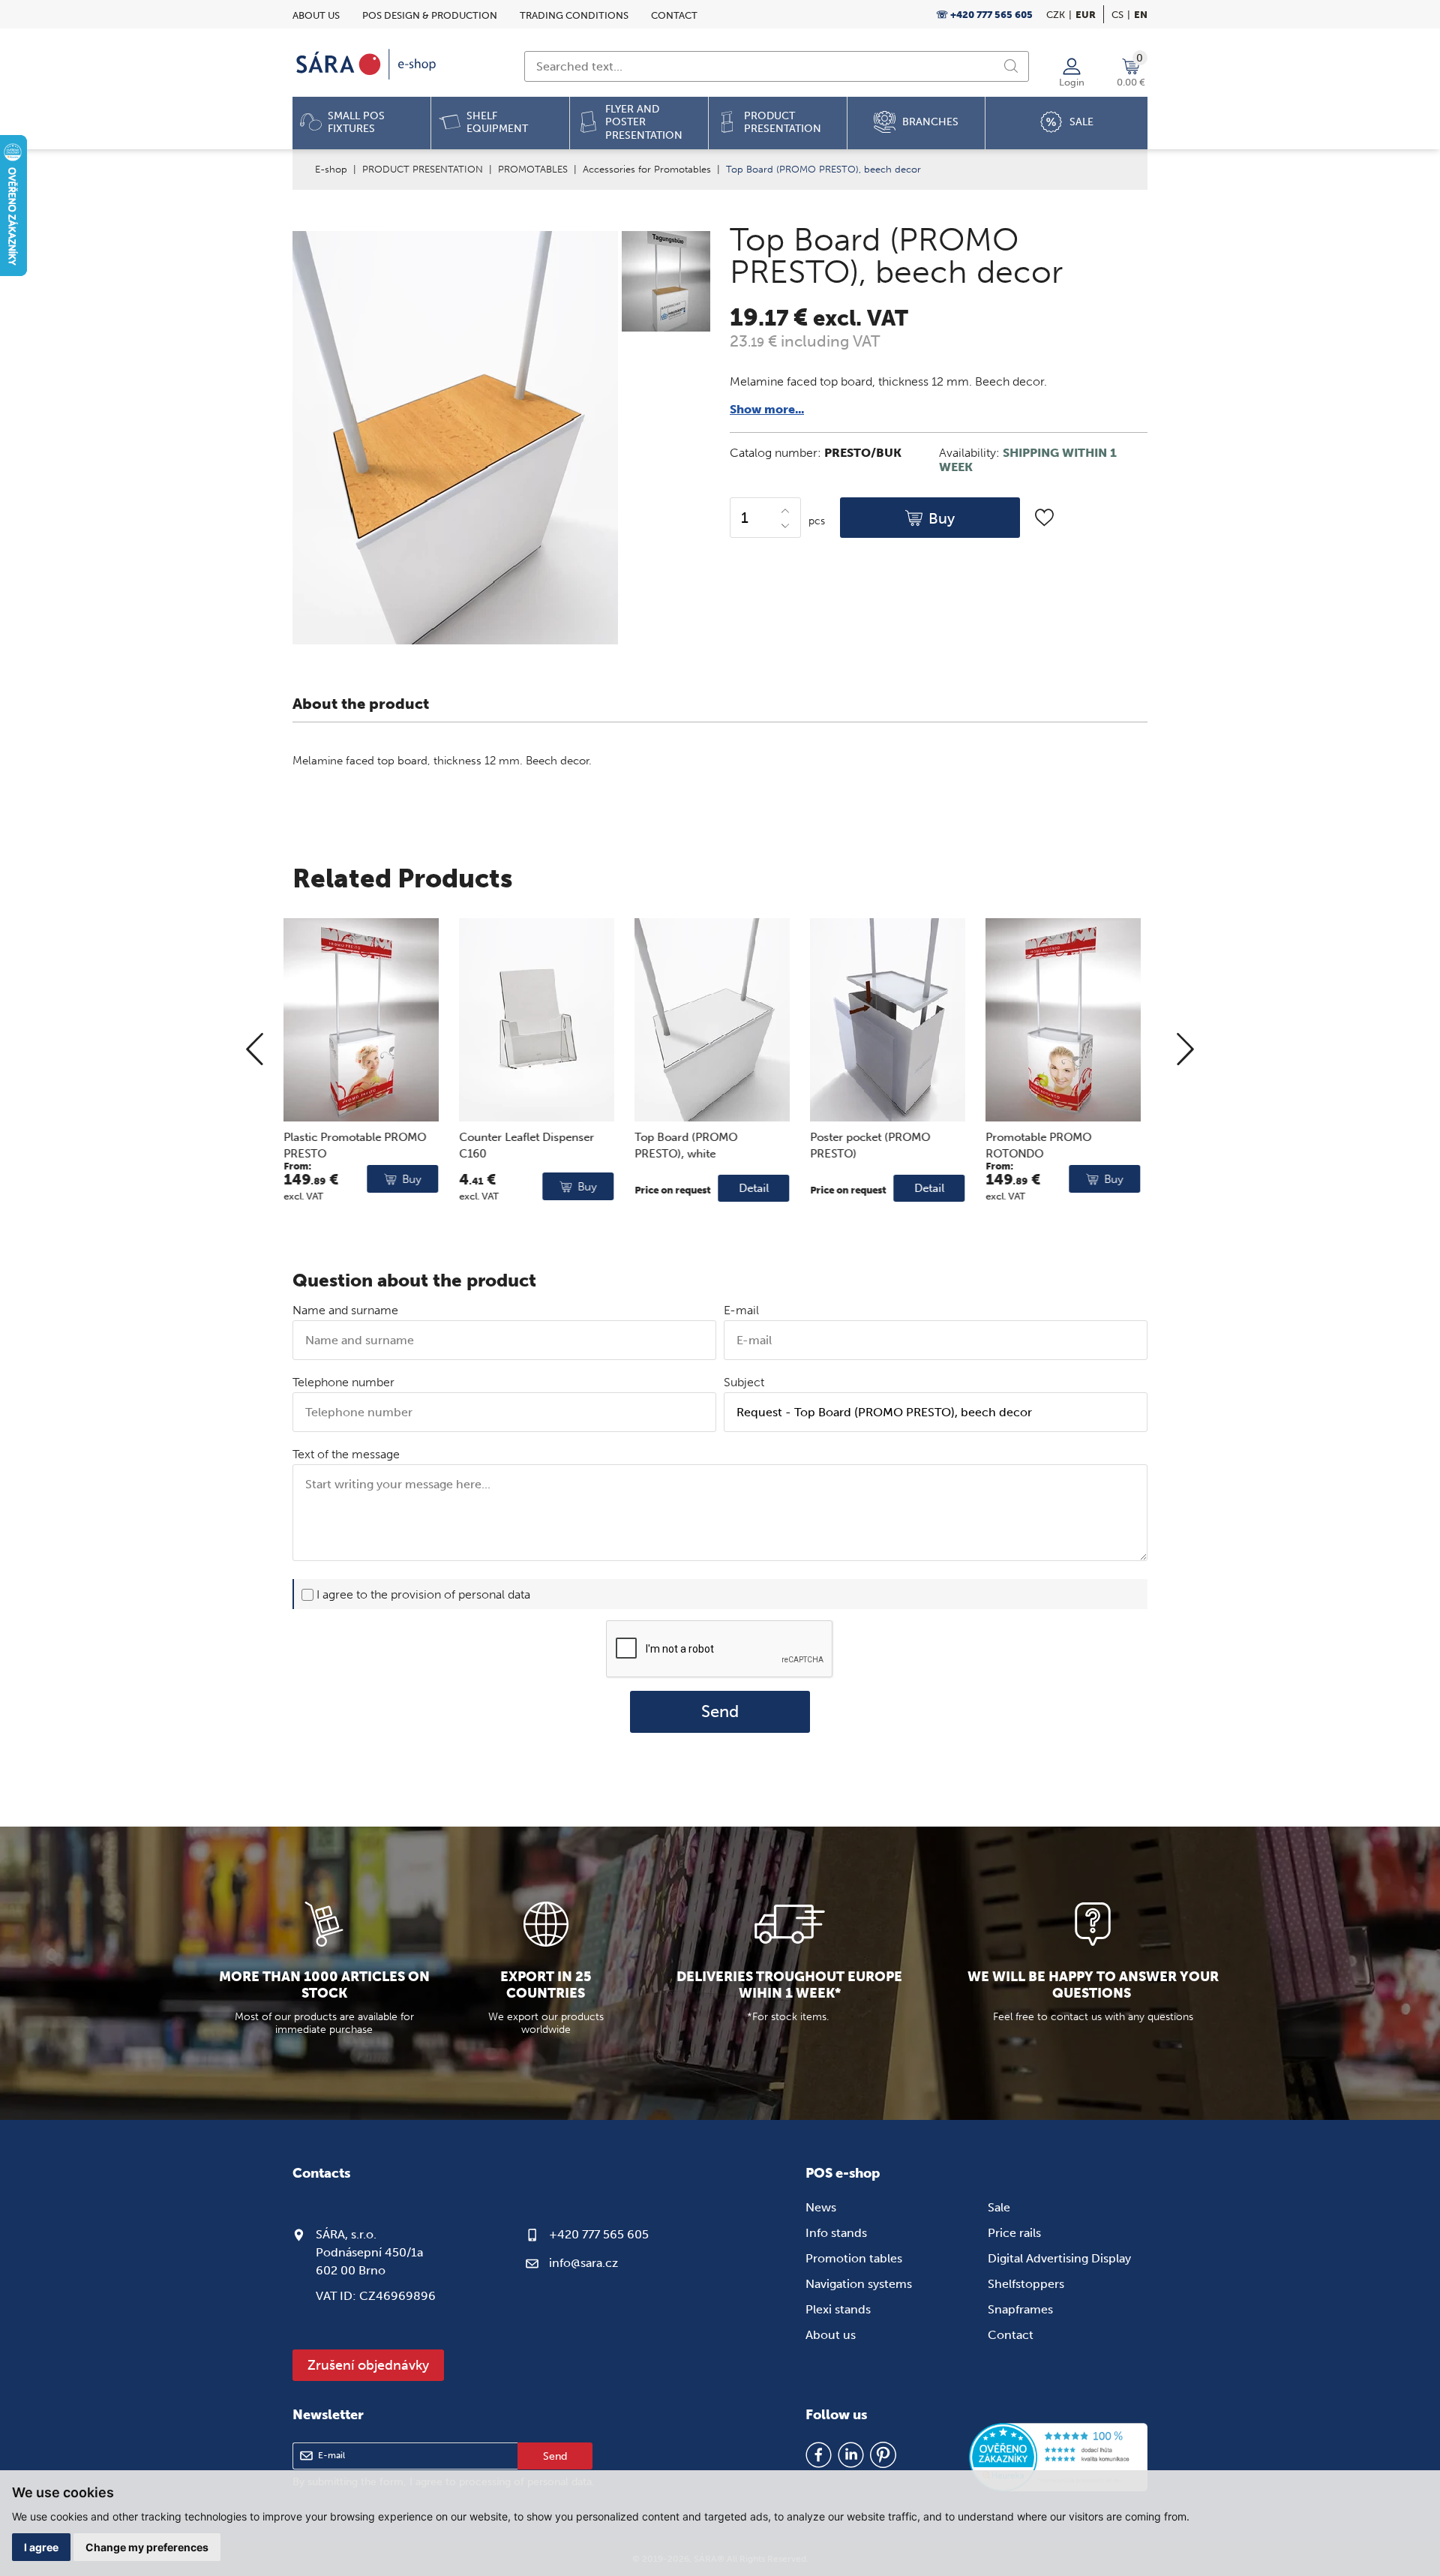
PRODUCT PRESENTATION (423, 169)
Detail (587, 1188)
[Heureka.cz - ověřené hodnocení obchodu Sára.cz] (1058, 2459)
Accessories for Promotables (647, 169)
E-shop (331, 169)
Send (720, 1712)
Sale (999, 2207)
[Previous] (255, 1050)
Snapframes (1020, 2309)
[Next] (1185, 1050)
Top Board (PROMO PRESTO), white (519, 1146)
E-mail (741, 1310)
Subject (744, 1382)
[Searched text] (1011, 66)
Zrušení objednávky (368, 2365)
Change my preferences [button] (147, 2547)
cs (1117, 15)
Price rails (1014, 2233)
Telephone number (343, 1382)
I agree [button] (41, 2547)
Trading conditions (574, 15)
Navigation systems (859, 2284)
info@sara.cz (583, 2263)
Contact (674, 15)
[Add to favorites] (1044, 517)
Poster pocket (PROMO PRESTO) (703, 1146)
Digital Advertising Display (1059, 2258)
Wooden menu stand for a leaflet (1062, 1146)
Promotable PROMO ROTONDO (872, 1146)
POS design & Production (430, 15)
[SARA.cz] (367, 65)
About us (316, 15)
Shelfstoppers (1026, 2284)
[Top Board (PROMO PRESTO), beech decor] (664, 283)
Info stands (836, 2233)
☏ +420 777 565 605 (984, 15)
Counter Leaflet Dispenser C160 (360, 1146)
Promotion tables (854, 2258)
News (821, 2207)
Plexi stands (838, 2309)
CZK (1056, 15)
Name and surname (345, 1310)
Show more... (767, 409)
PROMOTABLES (533, 169)
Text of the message (346, 1454)
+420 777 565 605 (599, 2234)
